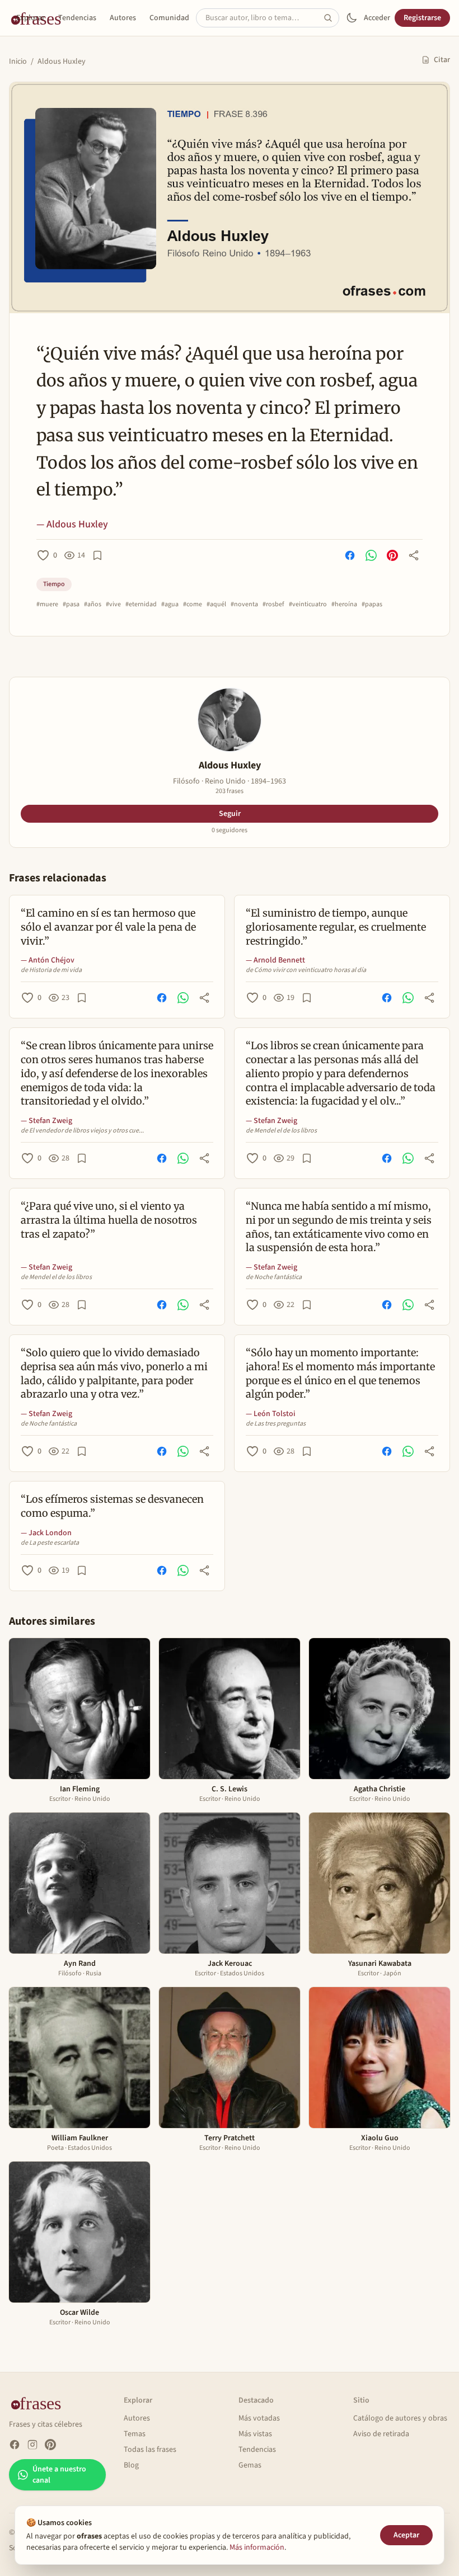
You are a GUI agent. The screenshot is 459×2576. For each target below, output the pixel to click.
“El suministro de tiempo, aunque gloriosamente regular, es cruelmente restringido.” (336, 927)
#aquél (216, 605)
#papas (372, 605)
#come (193, 605)
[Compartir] (414, 555)
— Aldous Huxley (72, 524)
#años (93, 605)
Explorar (31, 18)
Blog (131, 2465)
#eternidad (141, 605)
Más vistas (255, 2434)
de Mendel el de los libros (281, 1131)
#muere (47, 605)
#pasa (71, 605)
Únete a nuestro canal (59, 2475)
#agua (170, 605)
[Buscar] (331, 18)
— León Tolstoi (271, 1414)
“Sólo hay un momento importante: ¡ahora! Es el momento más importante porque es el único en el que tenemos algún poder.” (340, 1373)
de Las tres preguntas (276, 1424)
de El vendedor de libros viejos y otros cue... (82, 1131)
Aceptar (406, 2535)
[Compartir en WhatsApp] (371, 555)
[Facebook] (15, 2445)
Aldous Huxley (62, 62)
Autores (123, 18)
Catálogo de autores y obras (400, 2418)
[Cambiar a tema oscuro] (352, 18)
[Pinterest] (50, 2445)
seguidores (230, 831)
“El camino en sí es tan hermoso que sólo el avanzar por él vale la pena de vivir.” (108, 927)
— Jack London (46, 1533)
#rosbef (273, 605)
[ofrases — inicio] (40, 2403)
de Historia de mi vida (51, 970)
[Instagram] (32, 2445)
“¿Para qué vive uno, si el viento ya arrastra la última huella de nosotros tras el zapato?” (109, 1220)
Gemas (250, 2465)
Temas (135, 2434)
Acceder (377, 18)
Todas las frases (150, 2450)
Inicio (18, 62)
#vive (113, 605)
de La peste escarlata (50, 1543)
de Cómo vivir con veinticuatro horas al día (306, 970)
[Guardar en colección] (97, 555)
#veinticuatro (308, 605)
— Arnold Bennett (275, 960)
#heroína (344, 605)
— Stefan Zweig (46, 1121)
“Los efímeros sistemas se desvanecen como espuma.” (112, 1506)
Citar (442, 60)
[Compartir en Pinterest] (392, 555)
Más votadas (259, 2418)
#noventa (244, 605)
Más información (257, 2547)
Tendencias (77, 18)
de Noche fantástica (274, 1277)
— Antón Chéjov (48, 960)
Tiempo (54, 584)
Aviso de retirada (381, 2434)
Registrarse (422, 18)
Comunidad (169, 18)
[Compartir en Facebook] (350, 555)
